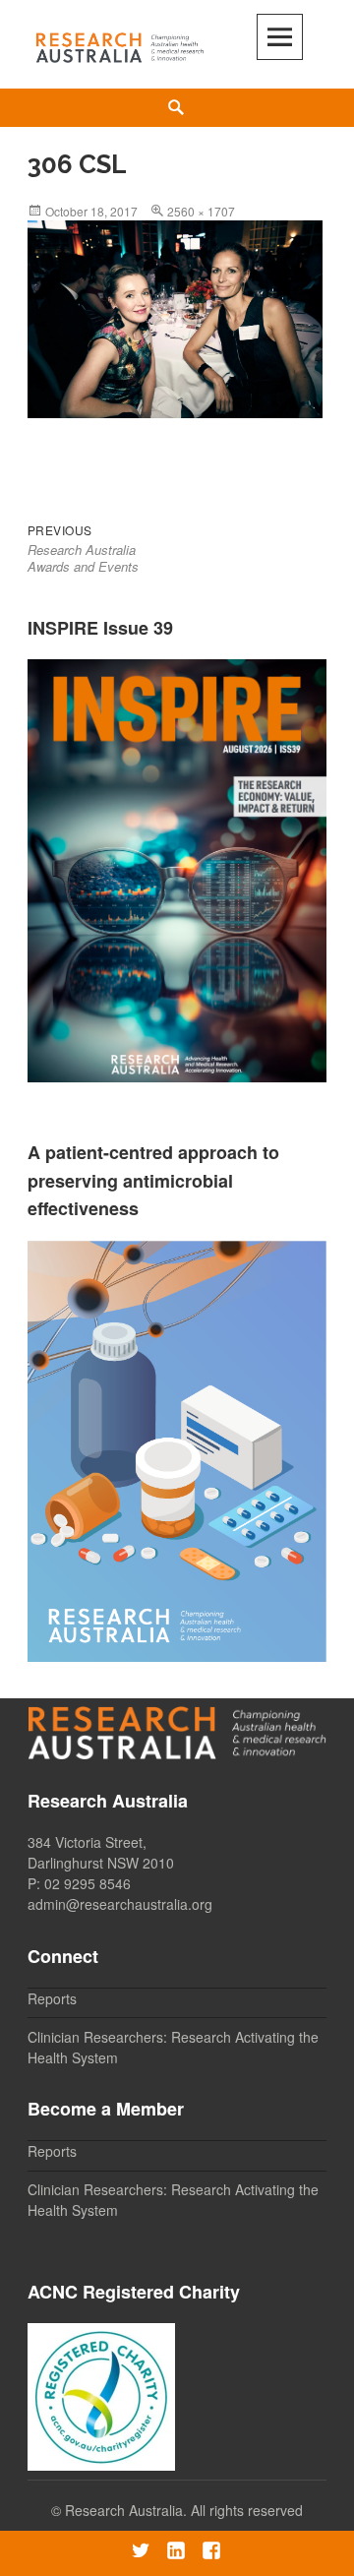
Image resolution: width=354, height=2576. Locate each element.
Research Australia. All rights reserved (184, 2510)
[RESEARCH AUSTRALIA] (120, 44)
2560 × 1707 (201, 211)
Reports (52, 1998)
